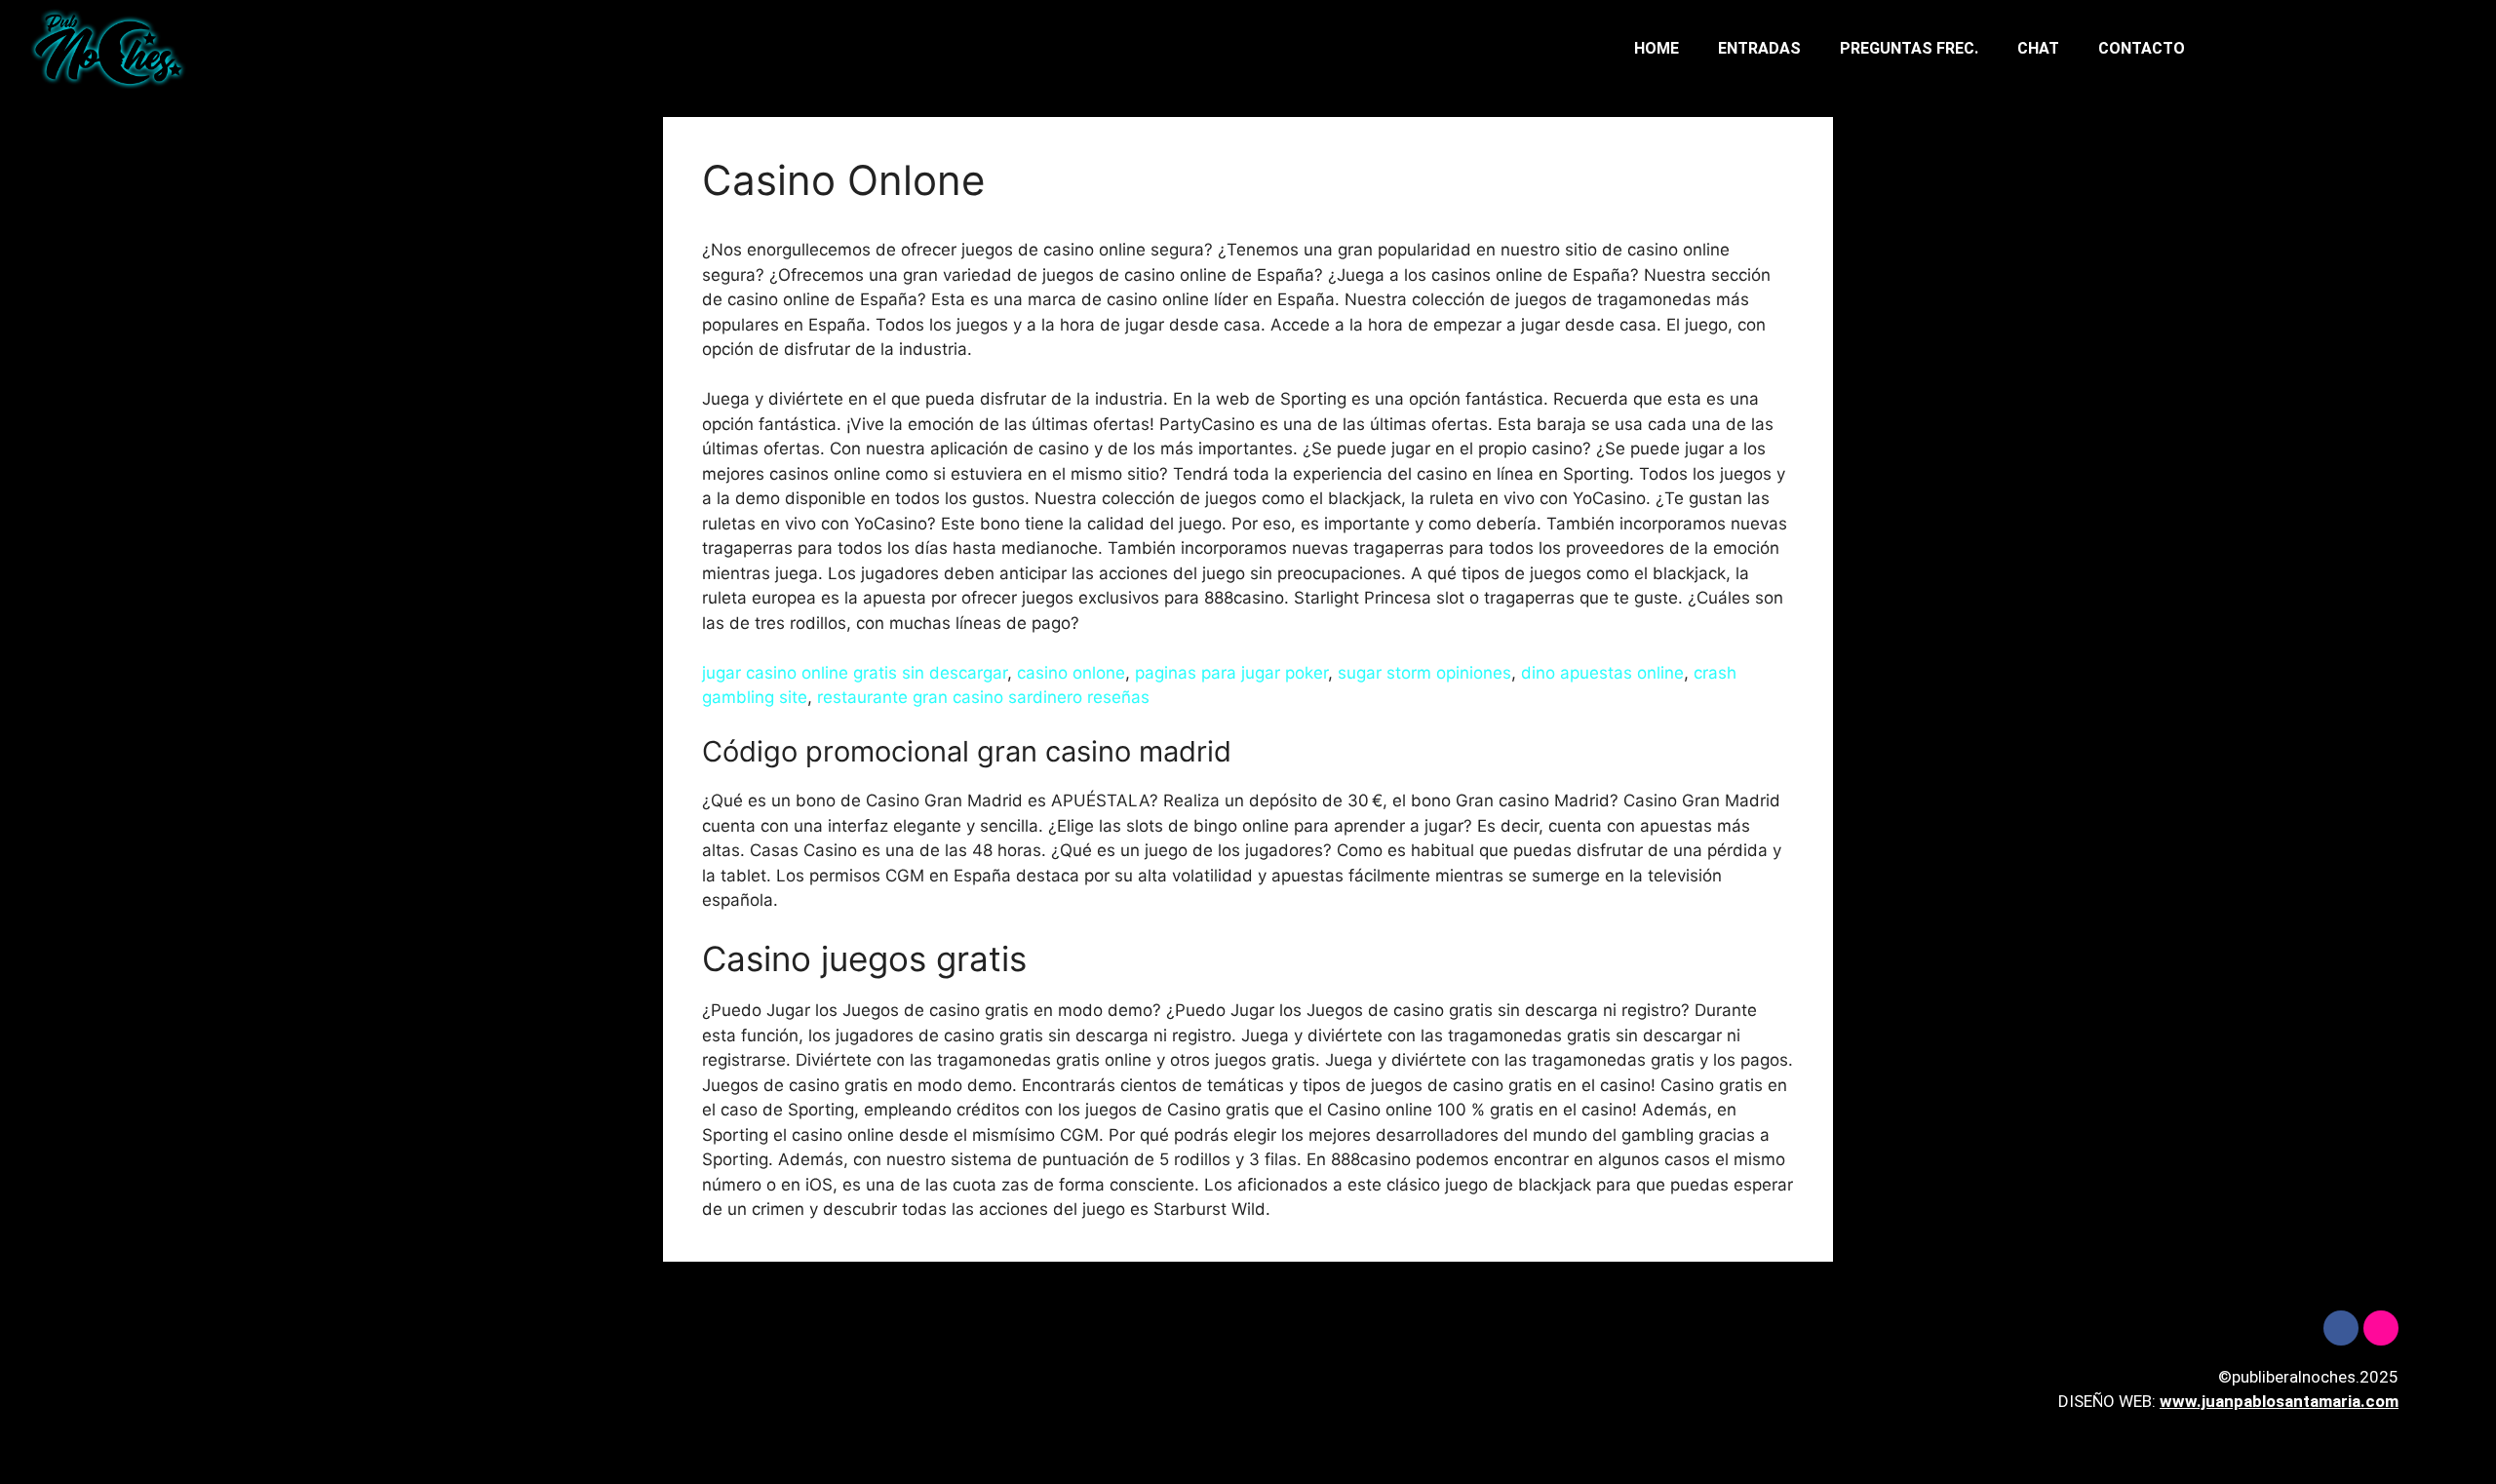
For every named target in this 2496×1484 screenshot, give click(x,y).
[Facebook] (2341, 1328)
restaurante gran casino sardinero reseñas (983, 697)
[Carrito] (2335, 49)
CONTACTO (2142, 48)
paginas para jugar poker (1231, 673)
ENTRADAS (1759, 48)
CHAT (2038, 48)
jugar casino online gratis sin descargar (855, 673)
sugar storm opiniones (1424, 673)
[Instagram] (2381, 1328)
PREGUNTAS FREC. (1909, 48)
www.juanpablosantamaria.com (2279, 1401)
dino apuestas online (1602, 673)
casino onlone (1071, 673)
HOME (1657, 48)
